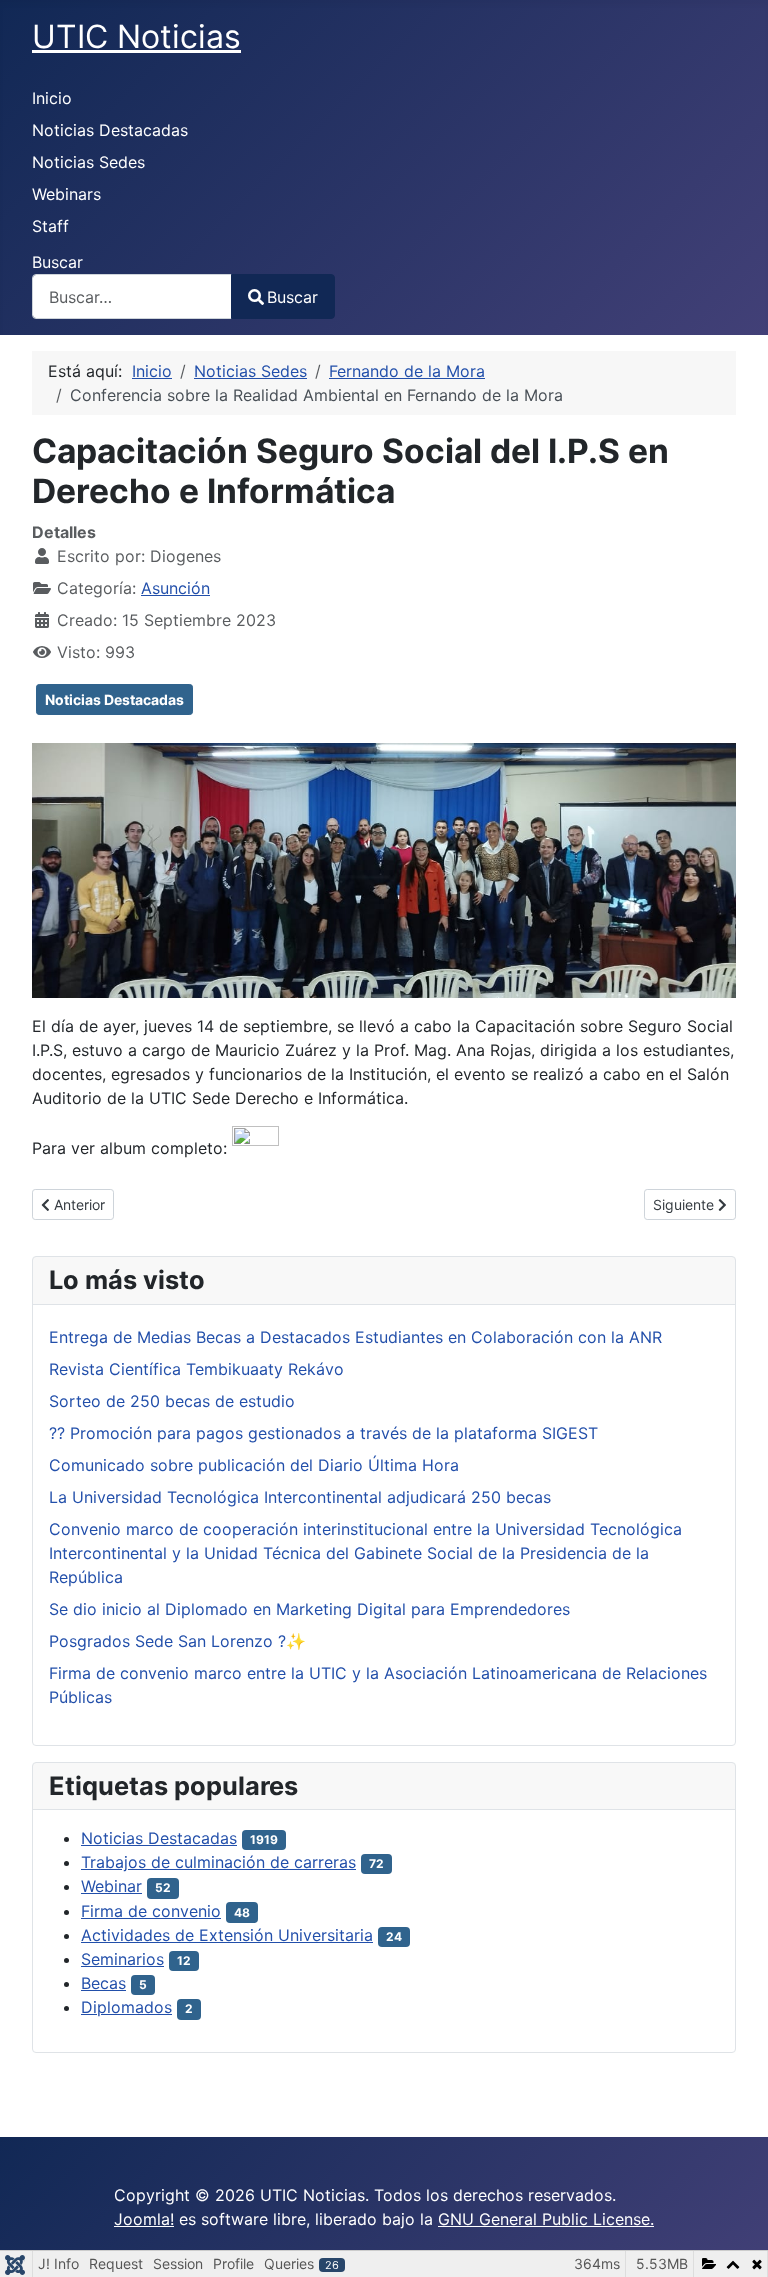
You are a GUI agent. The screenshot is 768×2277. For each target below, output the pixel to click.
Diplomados (126, 2007)
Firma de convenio (151, 1911)
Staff (50, 226)
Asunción (175, 588)
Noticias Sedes (88, 162)
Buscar (57, 262)
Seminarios (122, 1959)
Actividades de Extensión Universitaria (227, 1935)
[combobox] (132, 296)
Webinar (111, 1886)
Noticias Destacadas (110, 130)
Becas (103, 1983)
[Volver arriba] (733, 2240)
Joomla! (144, 2219)
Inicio (52, 98)
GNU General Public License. (546, 2219)
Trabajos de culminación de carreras (218, 1862)
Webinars (66, 194)
